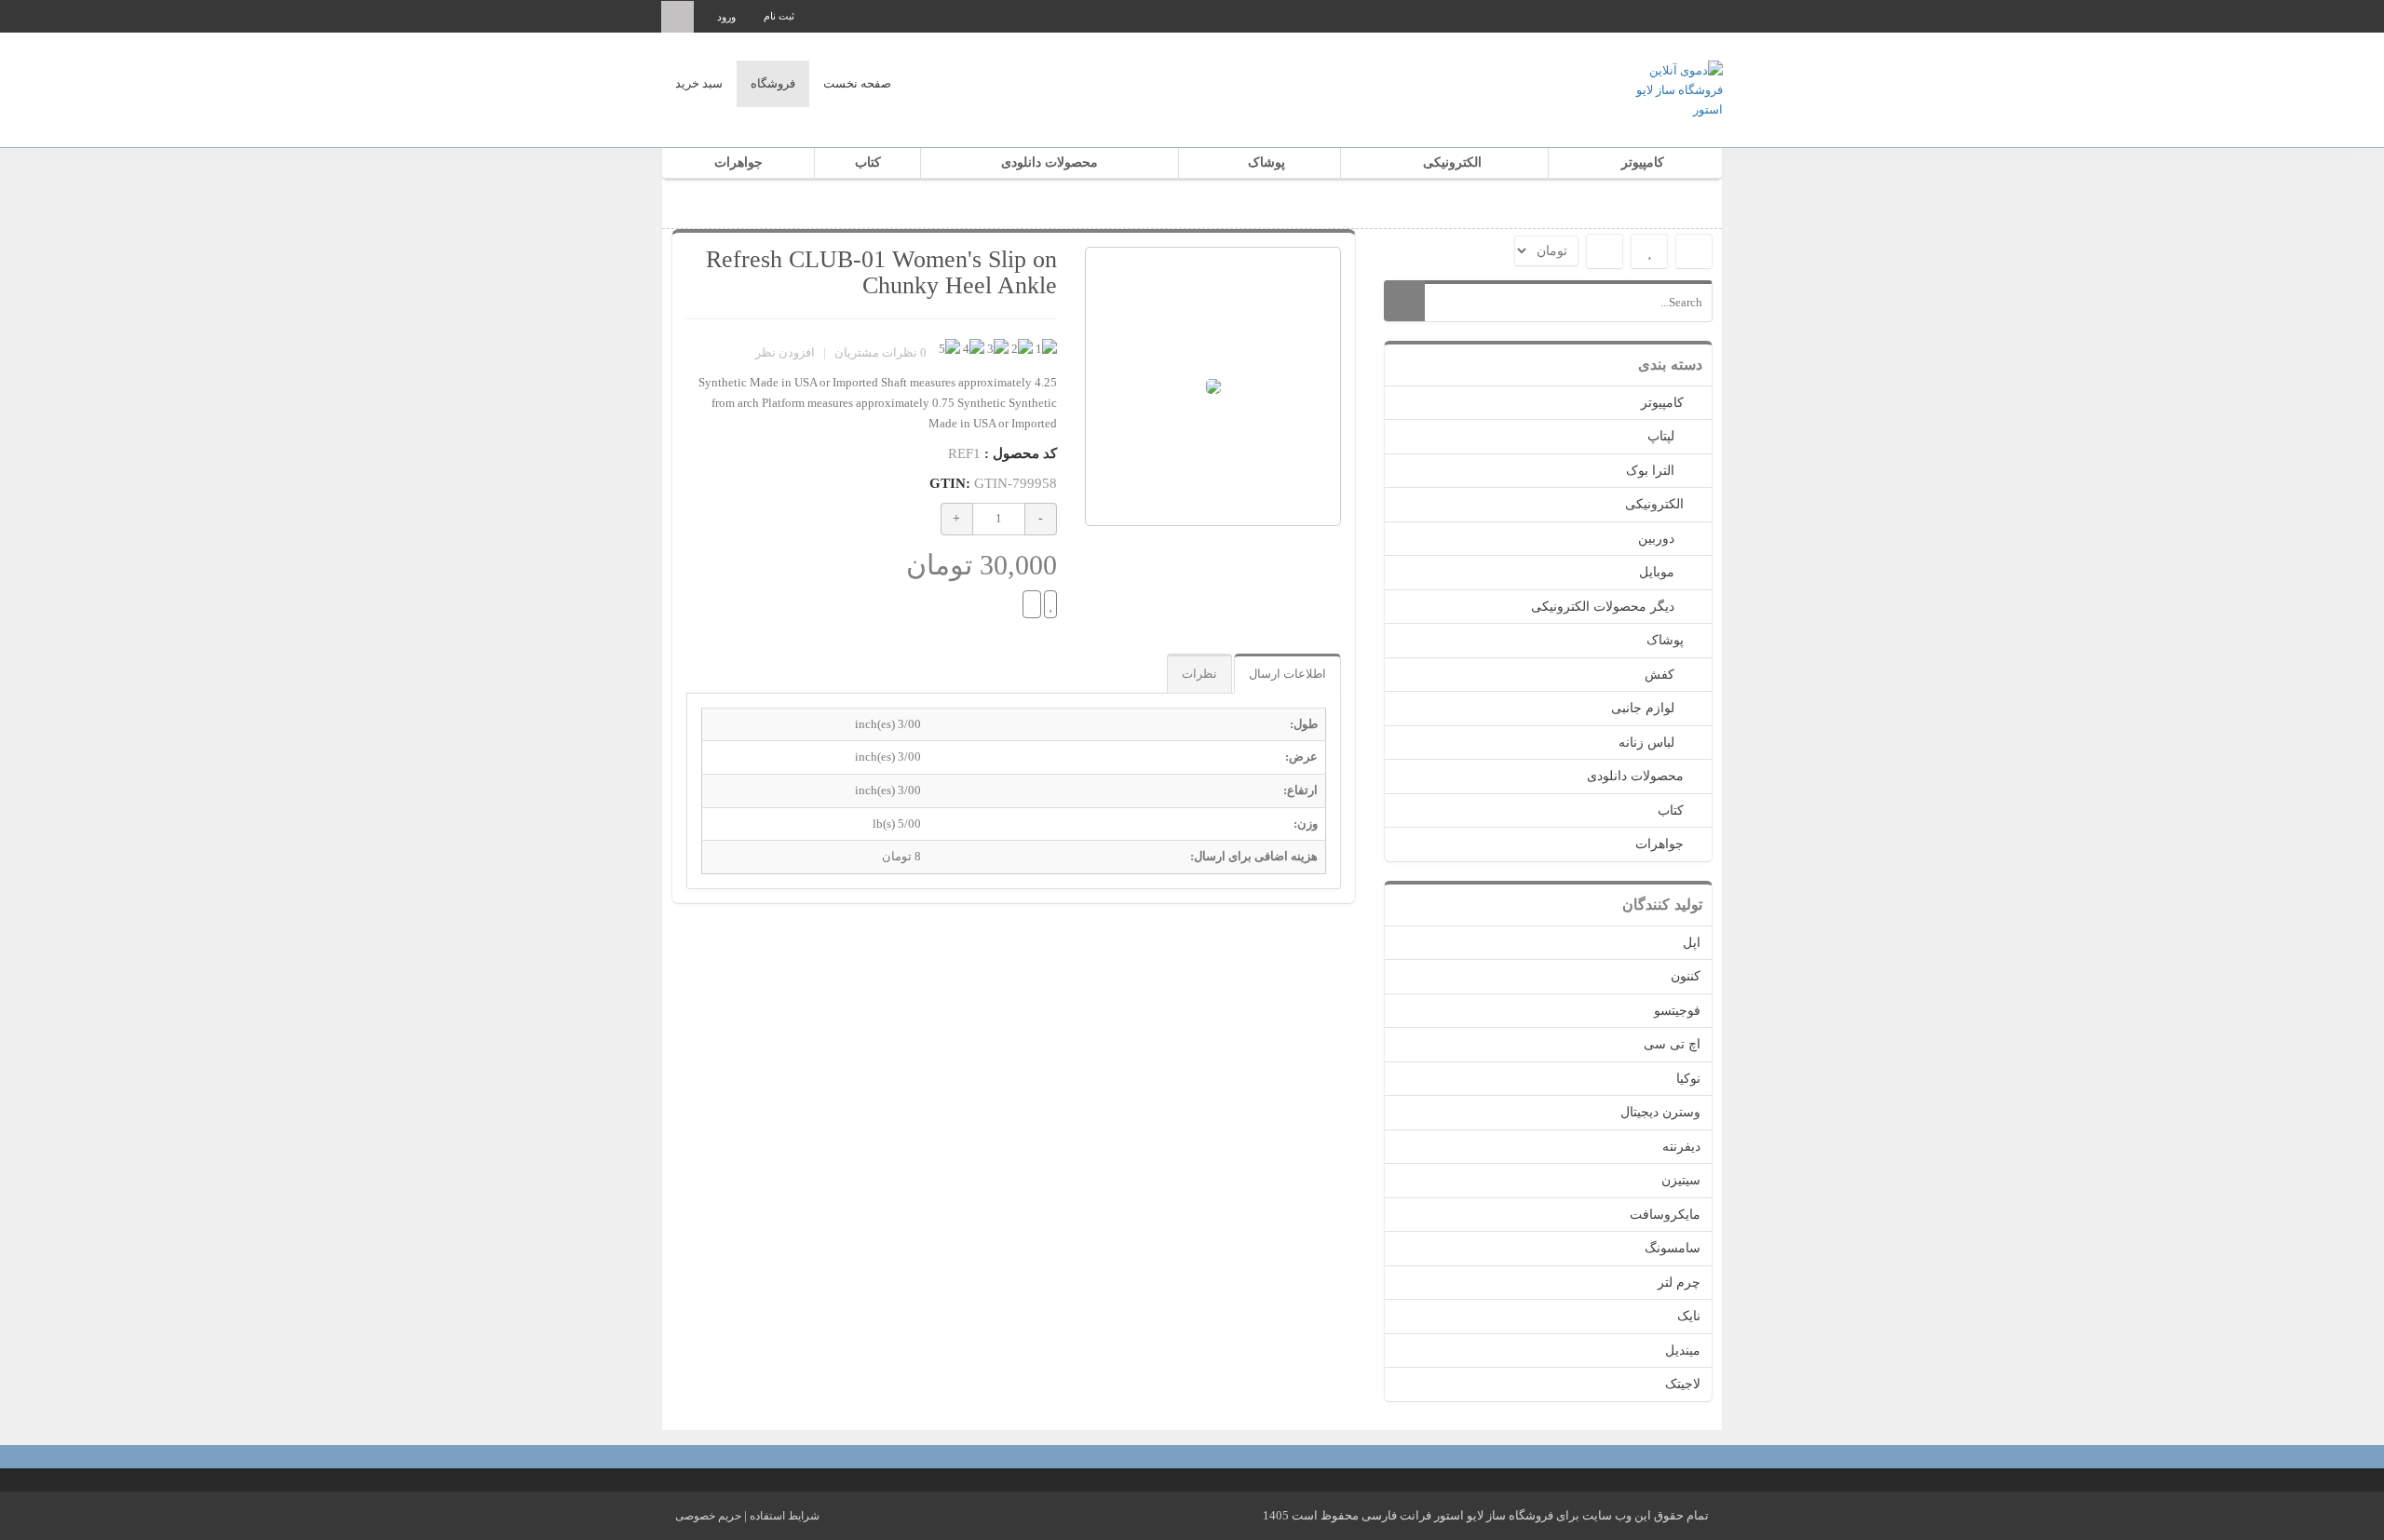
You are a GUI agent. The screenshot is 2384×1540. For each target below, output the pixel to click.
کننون (1686, 976)
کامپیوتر (1643, 162)
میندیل (1683, 1351)
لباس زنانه (1646, 743)
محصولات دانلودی (1050, 162)
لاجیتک (1683, 1384)
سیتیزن (1681, 1180)
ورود (726, 17)
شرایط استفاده (785, 1516)
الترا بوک (1650, 471)
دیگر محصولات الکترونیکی (1603, 607)
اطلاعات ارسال (1287, 674)
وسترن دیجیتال (1660, 1112)
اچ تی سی (1672, 1044)
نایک (1689, 1316)
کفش (1659, 675)
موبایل (1657, 572)
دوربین (1656, 539)
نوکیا (1688, 1079)
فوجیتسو (1677, 1011)
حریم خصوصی (708, 1516)
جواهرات (738, 162)
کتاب (868, 162)
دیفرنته (1681, 1147)
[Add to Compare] (1032, 604)
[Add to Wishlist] (1050, 604)
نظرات (1199, 674)
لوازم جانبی (1643, 708)
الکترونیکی (1452, 162)
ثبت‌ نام (779, 16)
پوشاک (1266, 162)
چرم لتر (1679, 1283)
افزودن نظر (785, 352)
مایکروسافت (1665, 1215)
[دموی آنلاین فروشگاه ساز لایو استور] (1667, 88)
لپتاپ (1661, 436)
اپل (1692, 943)
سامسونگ (1673, 1248)
